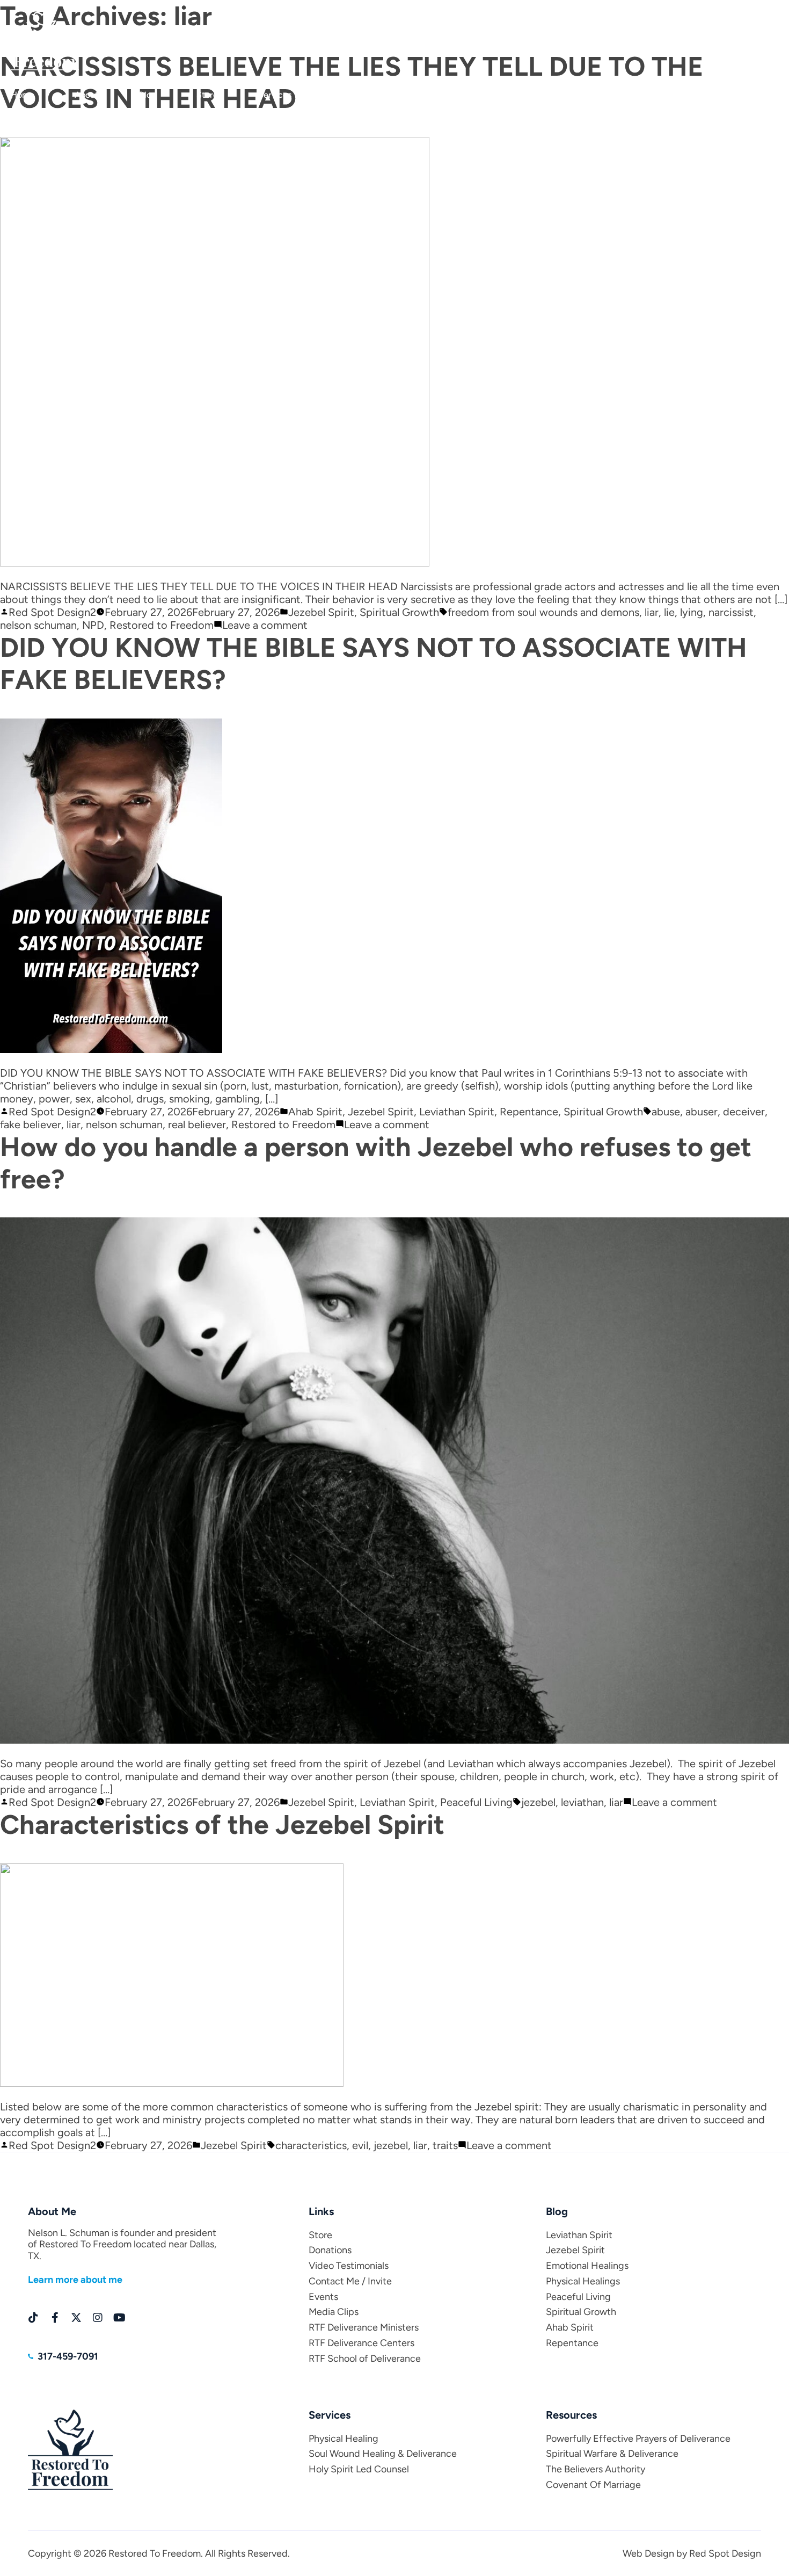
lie (669, 612)
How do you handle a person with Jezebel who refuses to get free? (376, 1163)
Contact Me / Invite (350, 2281)
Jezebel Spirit (321, 612)
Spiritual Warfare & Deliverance (612, 2454)
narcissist (731, 612)
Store (207, 95)
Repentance (529, 1112)
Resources (606, 95)
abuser (702, 1112)
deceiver (744, 1112)
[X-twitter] (76, 2318)
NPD (93, 625)
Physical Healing (344, 2439)
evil (360, 2145)
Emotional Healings (587, 2266)
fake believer (31, 1124)
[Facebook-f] (55, 2318)
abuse (666, 1112)
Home (23, 95)
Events (680, 95)
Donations (352, 95)
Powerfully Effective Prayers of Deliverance (638, 2439)
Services (275, 95)
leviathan (582, 1802)
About (86, 95)
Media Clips (755, 95)
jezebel (538, 1802)
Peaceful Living (476, 1802)
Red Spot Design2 (52, 612)
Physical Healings (583, 2281)
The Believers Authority (596, 2469)
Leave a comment (265, 625)
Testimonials (435, 95)
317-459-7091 (748, 22)
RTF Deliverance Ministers (364, 2327)
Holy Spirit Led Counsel (359, 2469)
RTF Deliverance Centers (361, 2343)
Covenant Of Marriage (593, 2485)
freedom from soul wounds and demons (543, 612)
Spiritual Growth (399, 612)
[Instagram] (98, 2318)
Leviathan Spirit (457, 1112)
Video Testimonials (349, 2266)
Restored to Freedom (162, 625)
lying (692, 612)
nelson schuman (38, 625)
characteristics (311, 2145)
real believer (197, 1124)
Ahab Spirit (315, 1112)
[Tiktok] (33, 2318)
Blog (148, 95)
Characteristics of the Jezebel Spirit (222, 1824)
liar (652, 612)
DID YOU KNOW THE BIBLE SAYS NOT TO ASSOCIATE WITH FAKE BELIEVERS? (374, 663)
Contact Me (522, 95)
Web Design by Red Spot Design (692, 2553)
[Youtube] (119, 2318)
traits (445, 2145)
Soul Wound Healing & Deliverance (383, 2454)
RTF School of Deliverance (365, 2359)
